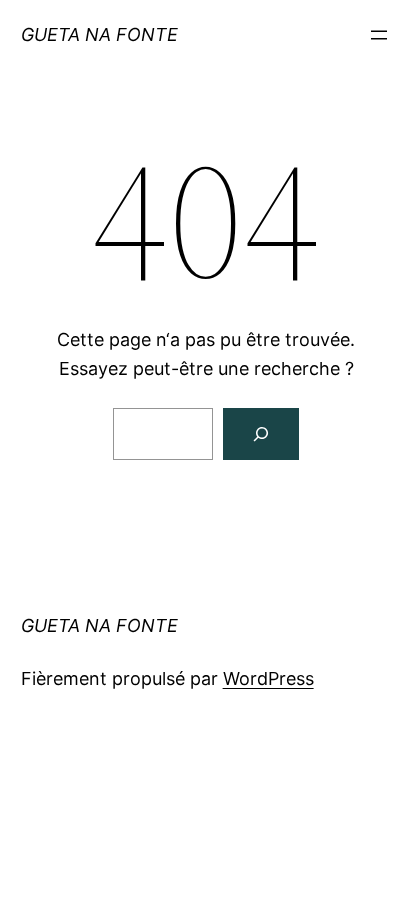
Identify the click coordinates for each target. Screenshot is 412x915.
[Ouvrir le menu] (379, 35)
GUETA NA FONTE (99, 34)
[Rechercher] (261, 434)
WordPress (268, 678)
